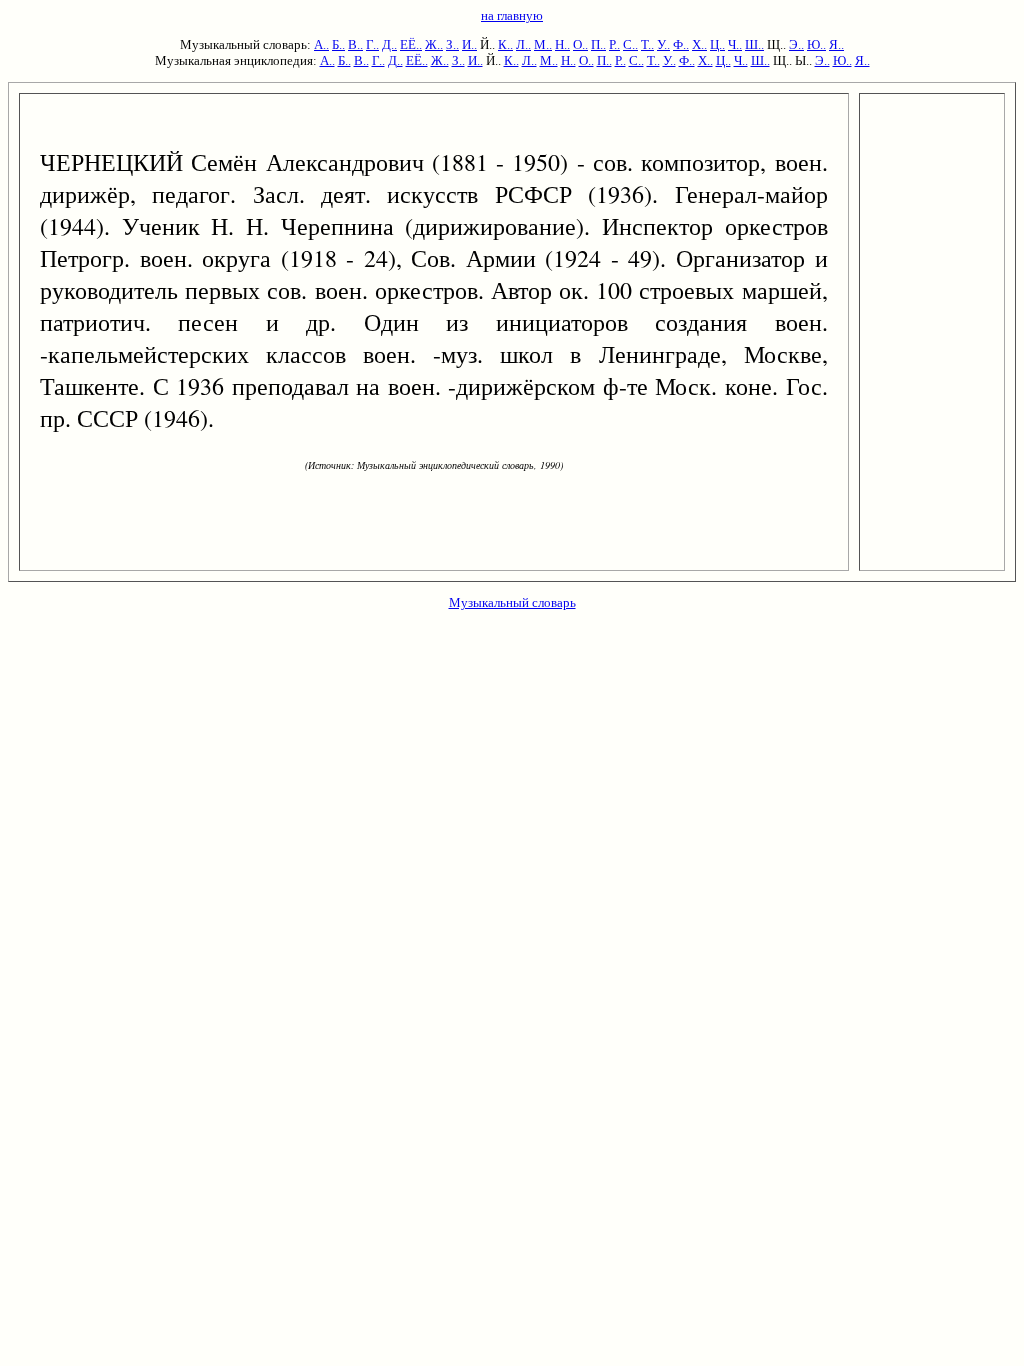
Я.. (836, 44)
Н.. (562, 44)
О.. (580, 44)
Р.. (614, 44)
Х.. (699, 44)
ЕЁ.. (411, 44)
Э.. (796, 44)
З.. (452, 44)
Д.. (389, 44)
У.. (663, 44)
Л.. (523, 44)
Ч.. (735, 44)
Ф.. (681, 44)
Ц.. (717, 44)
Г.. (372, 44)
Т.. (647, 44)
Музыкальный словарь (512, 602)
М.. (543, 44)
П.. (598, 44)
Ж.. (434, 44)
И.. (469, 44)
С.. (630, 44)
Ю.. (816, 44)
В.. (355, 44)
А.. (321, 44)
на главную (512, 15)
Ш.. (754, 44)
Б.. (338, 44)
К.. (505, 44)
